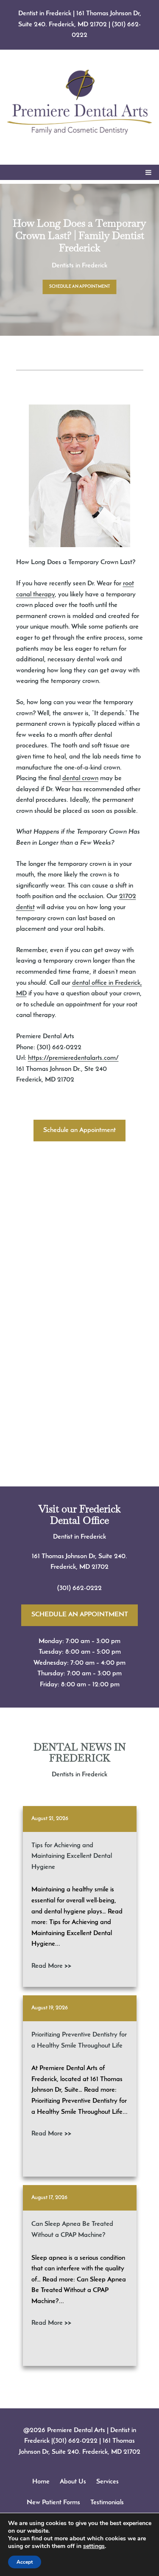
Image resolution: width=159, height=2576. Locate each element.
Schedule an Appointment (79, 1130)
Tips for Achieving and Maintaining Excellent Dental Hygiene (72, 1856)
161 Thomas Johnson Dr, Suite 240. (79, 1556)
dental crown (80, 778)
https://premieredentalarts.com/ (73, 1058)
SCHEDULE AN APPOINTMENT (80, 287)
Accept (25, 2562)
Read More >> (51, 1966)
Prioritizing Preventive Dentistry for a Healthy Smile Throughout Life (79, 2040)
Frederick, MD (71, 1567)
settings (94, 2546)
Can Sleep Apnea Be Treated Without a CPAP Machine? (72, 2230)
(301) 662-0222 (79, 1588)
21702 (100, 1567)
